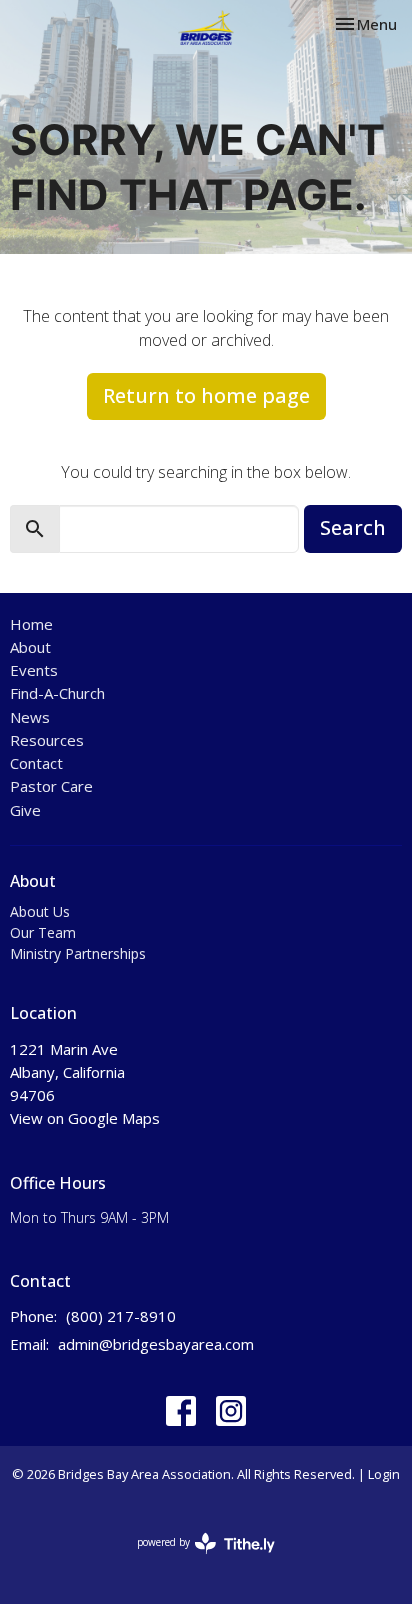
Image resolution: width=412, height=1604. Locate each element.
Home (31, 624)
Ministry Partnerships (78, 953)
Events (34, 670)
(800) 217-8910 (121, 1316)
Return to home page (206, 395)
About (30, 647)
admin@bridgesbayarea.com (156, 1344)
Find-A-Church (57, 693)
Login (384, 1474)
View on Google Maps (85, 1118)
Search (353, 527)
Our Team (43, 932)
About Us (40, 911)
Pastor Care (51, 786)
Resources (47, 740)
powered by (195, 1559)
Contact (36, 763)
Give (25, 810)
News (30, 717)
